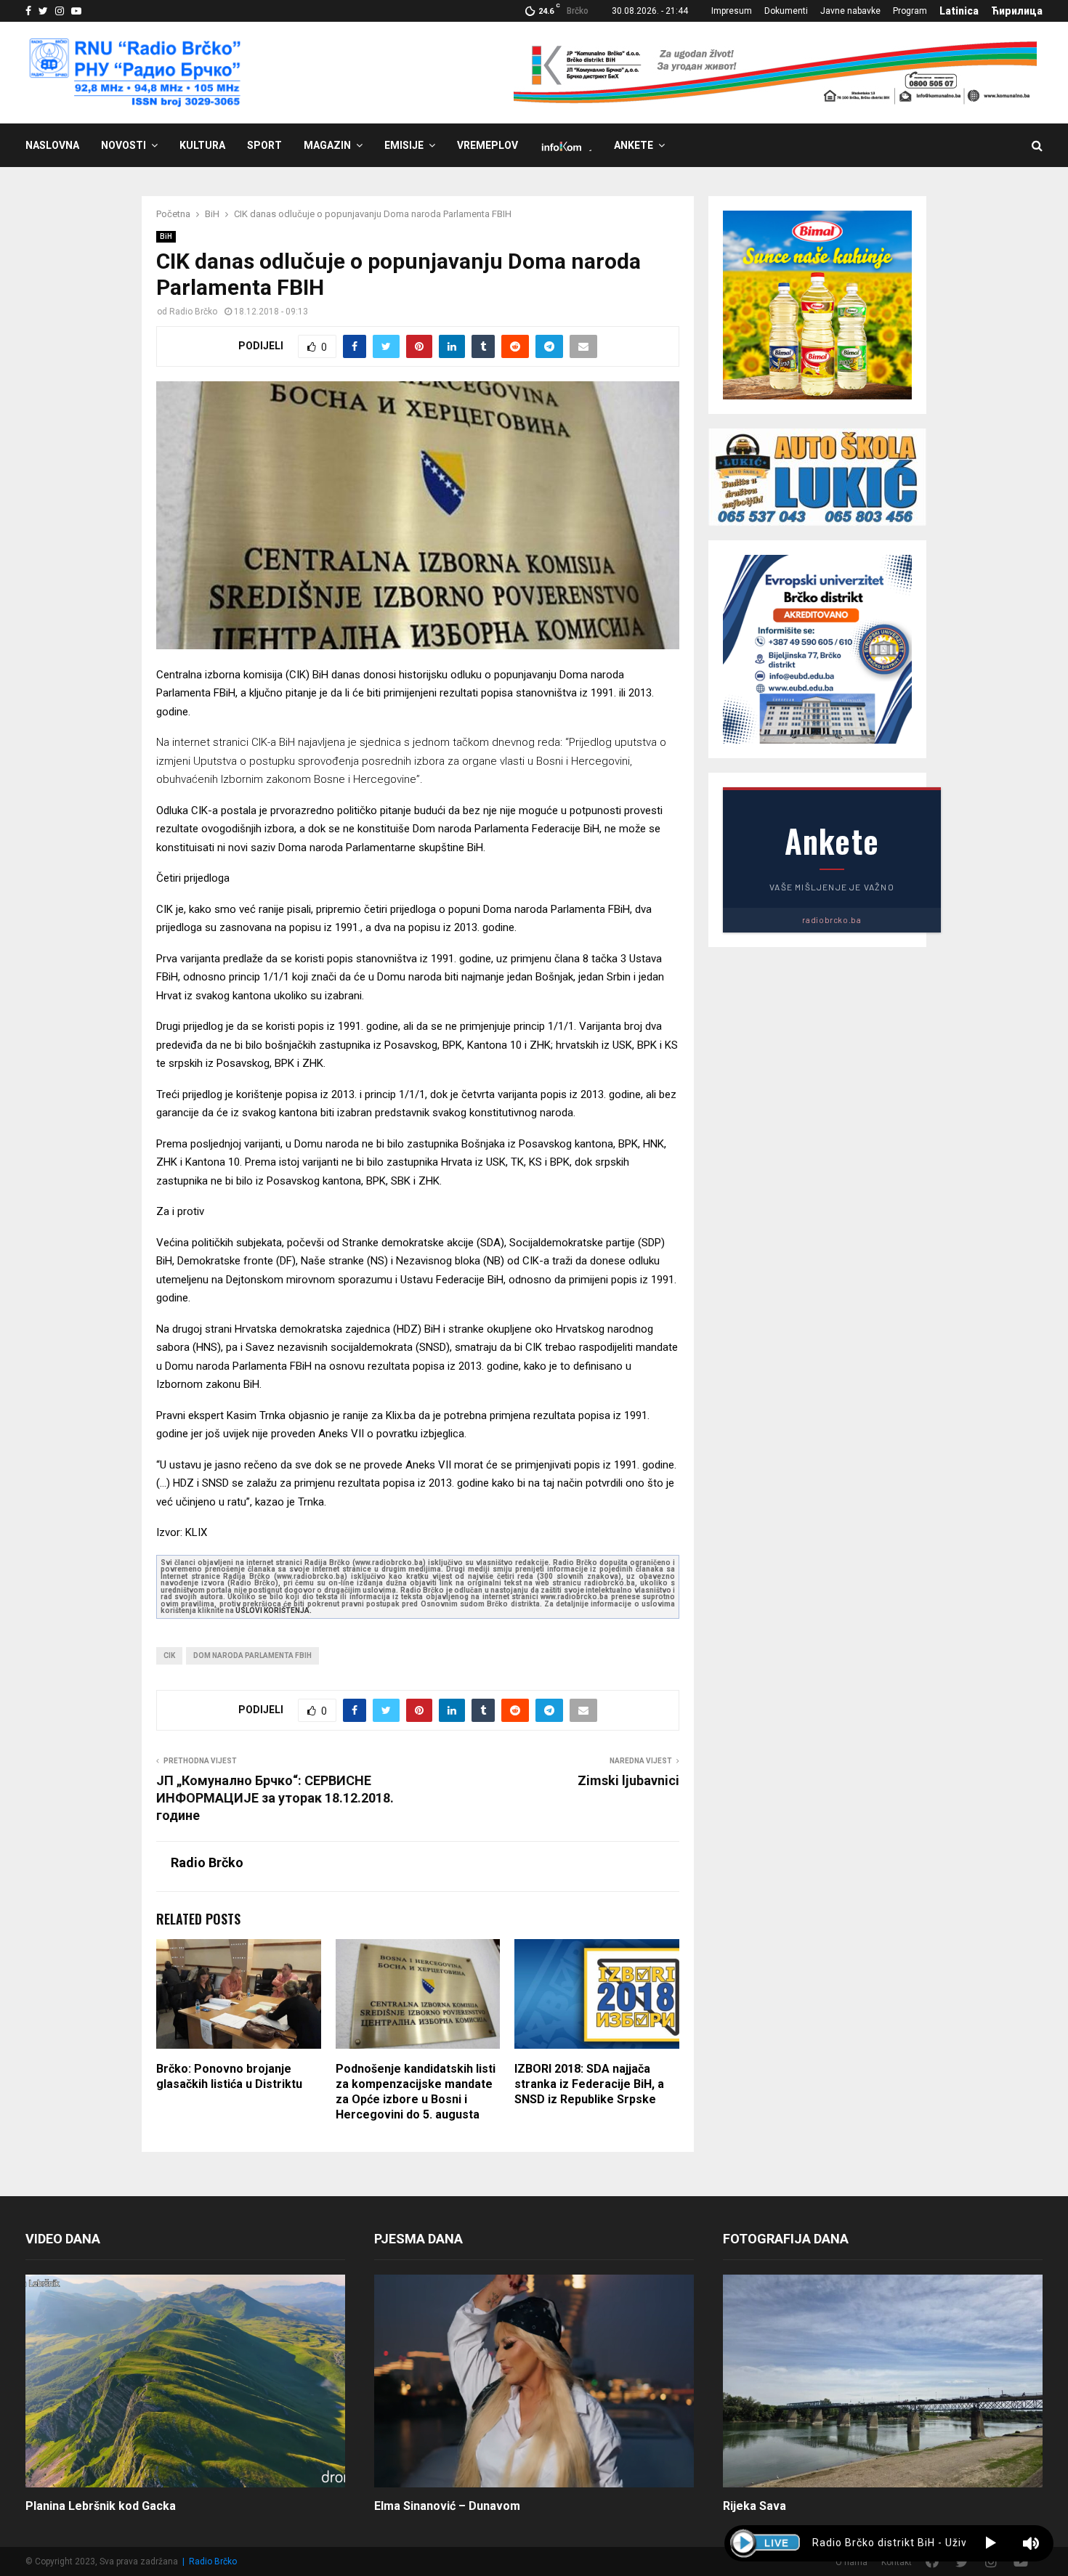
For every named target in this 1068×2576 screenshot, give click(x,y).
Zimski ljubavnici (628, 1780)
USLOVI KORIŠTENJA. (274, 1610)
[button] (991, 2543)
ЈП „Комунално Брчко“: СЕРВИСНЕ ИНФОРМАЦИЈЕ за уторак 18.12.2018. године (275, 1798)
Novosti (124, 145)
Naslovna (52, 145)
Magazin (327, 145)
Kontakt (897, 2562)
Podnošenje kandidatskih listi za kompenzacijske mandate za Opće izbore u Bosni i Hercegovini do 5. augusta (416, 2091)
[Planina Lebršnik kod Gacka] (185, 2381)
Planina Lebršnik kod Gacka (101, 2506)
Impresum (732, 11)
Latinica (959, 11)
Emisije (404, 145)
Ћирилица (1017, 11)
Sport (264, 145)
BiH (166, 236)
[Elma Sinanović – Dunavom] (534, 2381)
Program (910, 11)
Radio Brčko (193, 312)
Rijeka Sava (755, 2506)
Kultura (202, 145)
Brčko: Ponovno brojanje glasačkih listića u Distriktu (229, 2076)
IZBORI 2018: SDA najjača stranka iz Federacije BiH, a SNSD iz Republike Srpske (589, 2084)
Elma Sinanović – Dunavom (447, 2506)
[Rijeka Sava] (883, 2381)
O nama (851, 2562)
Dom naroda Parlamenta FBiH (252, 1655)
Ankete (634, 145)
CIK (169, 1655)
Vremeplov (488, 145)
